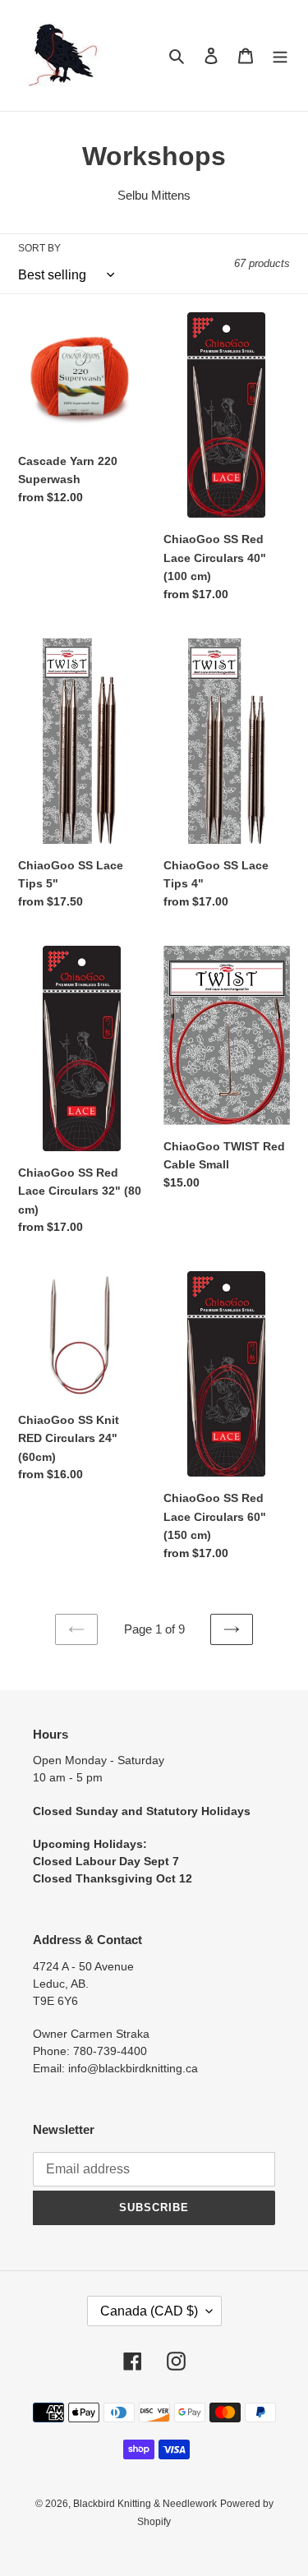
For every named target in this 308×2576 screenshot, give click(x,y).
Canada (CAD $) (149, 2311)
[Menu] (280, 55)
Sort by (39, 248)
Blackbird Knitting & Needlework (145, 2504)
